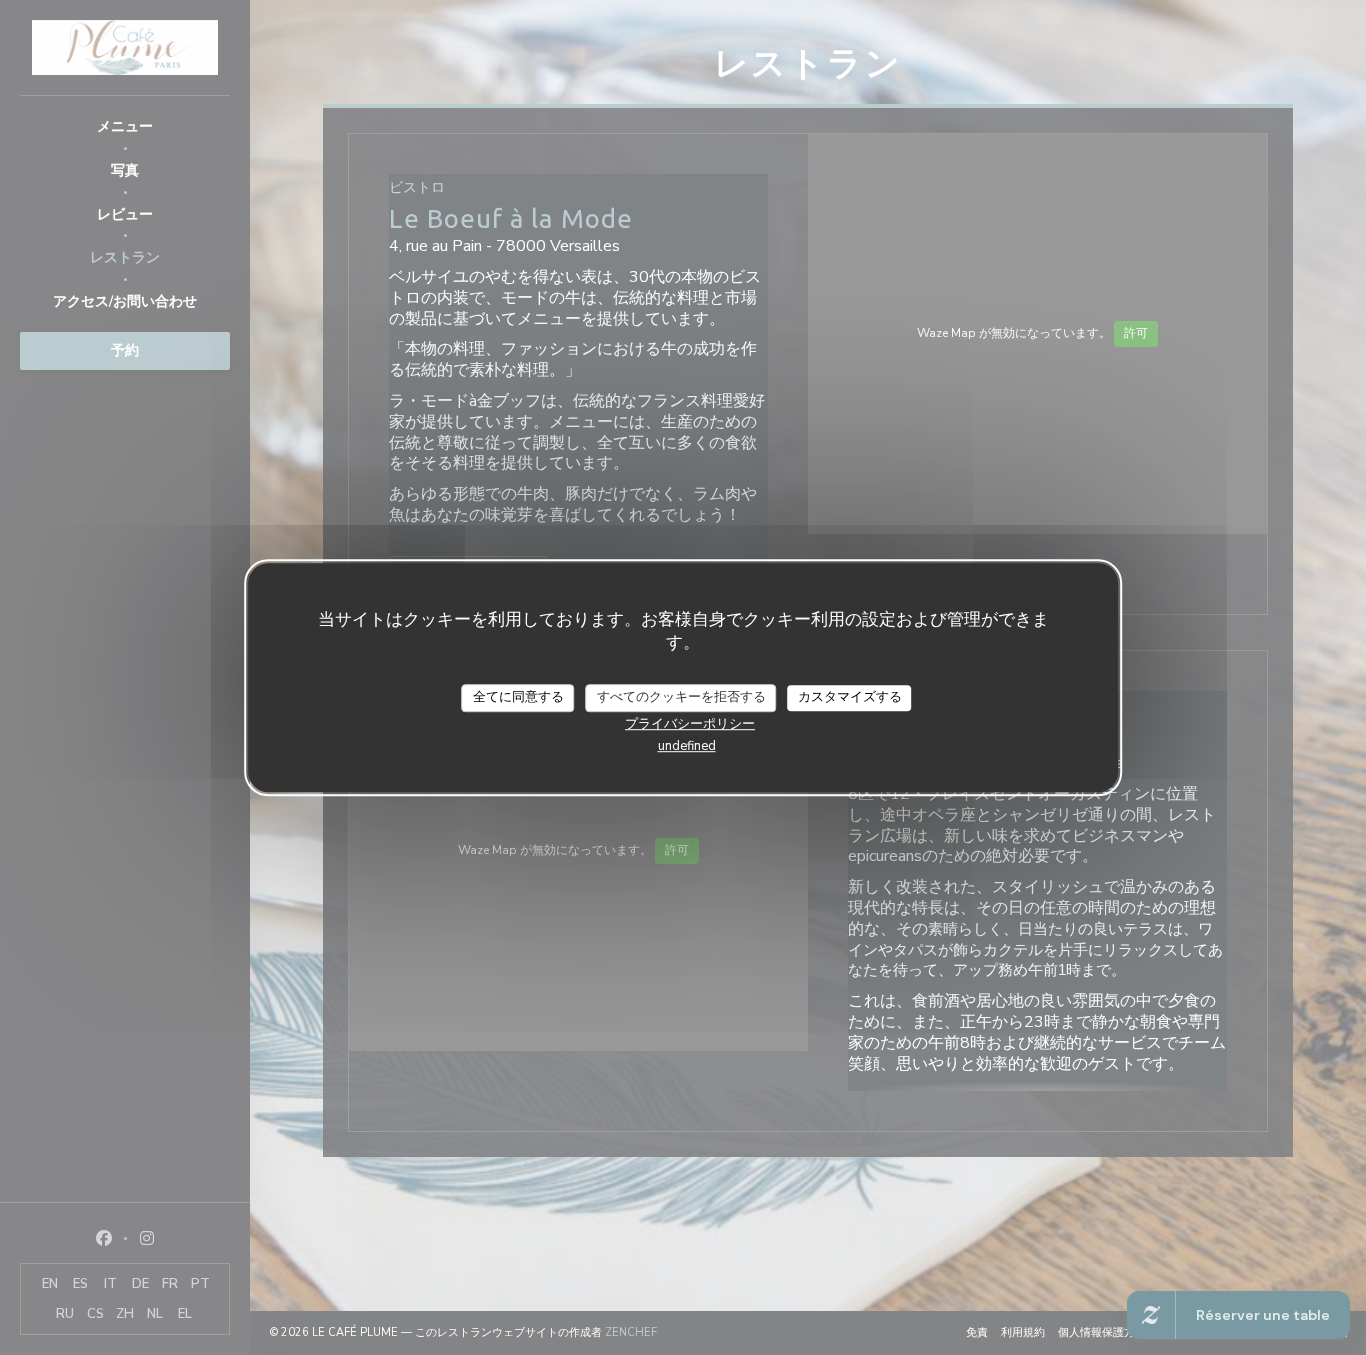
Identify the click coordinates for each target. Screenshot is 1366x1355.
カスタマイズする (850, 697)
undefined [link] (687, 745)
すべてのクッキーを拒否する (681, 697)
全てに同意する (518, 697)
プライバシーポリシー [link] (690, 723)
